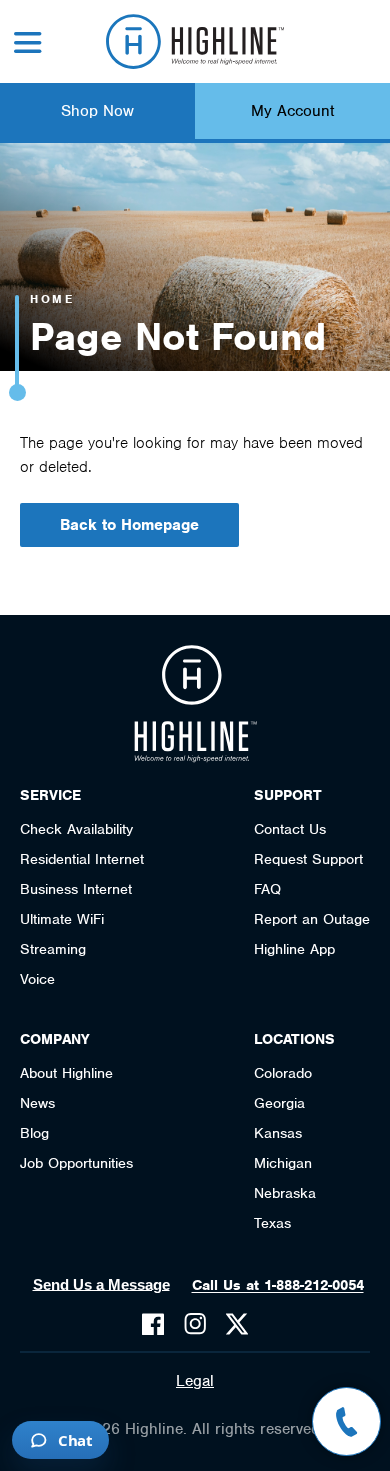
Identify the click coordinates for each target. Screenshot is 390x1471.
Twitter (237, 1324)
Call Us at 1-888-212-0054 (278, 1285)
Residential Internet (82, 859)
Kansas (278, 1133)
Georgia (279, 1103)
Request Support (308, 859)
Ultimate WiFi (62, 919)
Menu (28, 42)
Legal (195, 1381)
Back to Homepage (129, 525)
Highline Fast (195, 41)
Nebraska (285, 1193)
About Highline (66, 1073)
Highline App (294, 949)
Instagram (195, 1324)
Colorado (283, 1073)
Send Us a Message (101, 1284)
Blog (34, 1133)
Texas (272, 1223)
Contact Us (290, 829)
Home (52, 299)
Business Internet (76, 889)
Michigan (283, 1163)
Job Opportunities (76, 1163)
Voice (37, 979)
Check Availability (76, 829)
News (37, 1103)
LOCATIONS (294, 1039)
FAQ (267, 889)
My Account (292, 111)
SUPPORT (288, 795)
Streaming (53, 949)
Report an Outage (312, 919)
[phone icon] (346, 1421)
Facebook (153, 1324)
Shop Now (97, 111)
